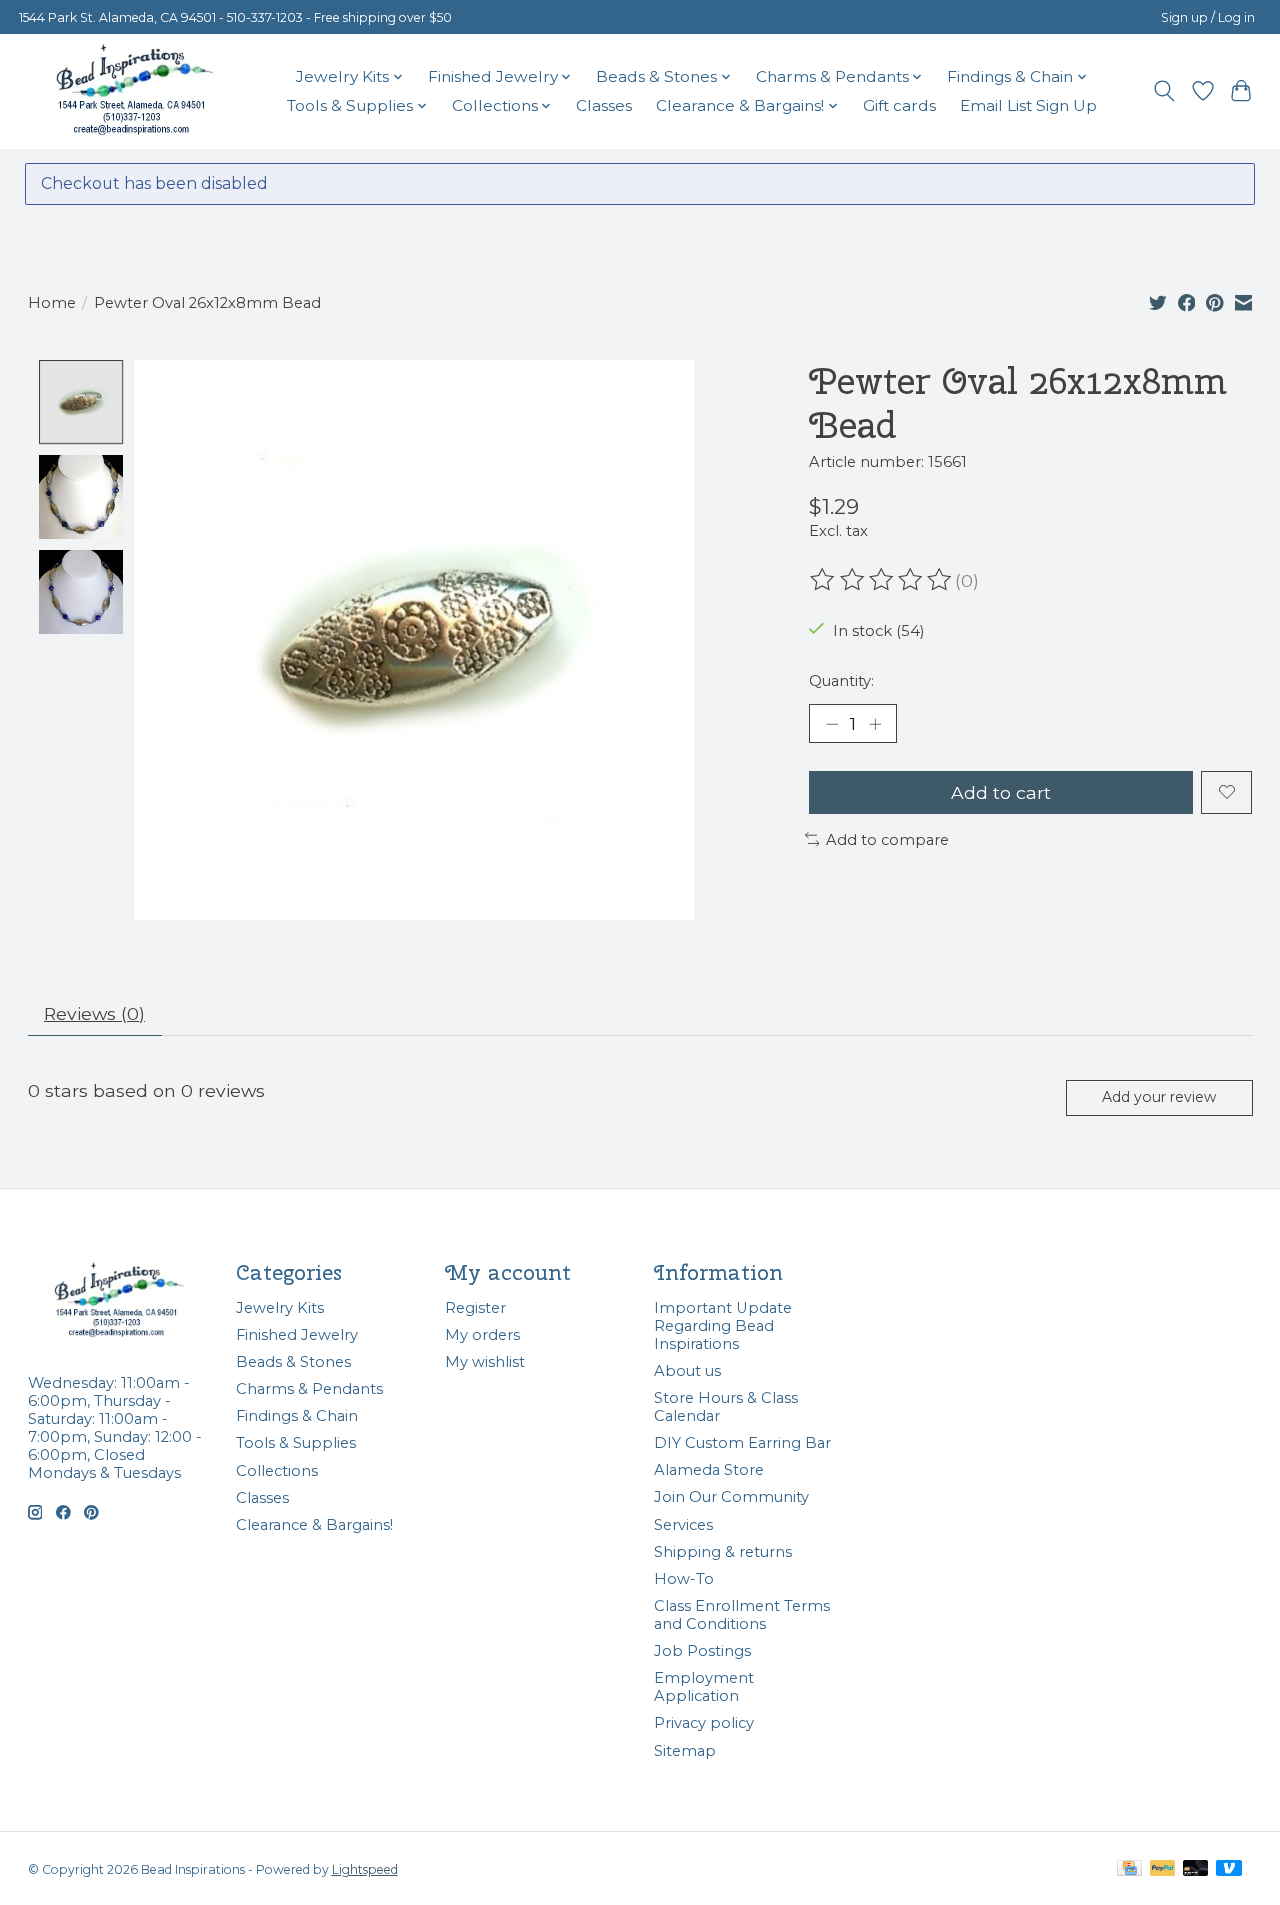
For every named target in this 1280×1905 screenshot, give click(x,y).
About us (687, 1371)
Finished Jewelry (297, 1335)
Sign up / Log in (1208, 17)
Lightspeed (365, 1869)
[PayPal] (1163, 1869)
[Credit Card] (1129, 1869)
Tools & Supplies (296, 1443)
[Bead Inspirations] (134, 91)
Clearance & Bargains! (314, 1525)
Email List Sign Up (1028, 105)
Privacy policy (704, 1723)
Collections (277, 1471)
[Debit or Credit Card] (1196, 1869)
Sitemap (685, 1751)
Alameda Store (709, 1470)
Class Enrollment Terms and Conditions (742, 1615)
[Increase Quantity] (875, 724)
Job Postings (702, 1651)
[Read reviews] (882, 580)
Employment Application (704, 1687)
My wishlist (485, 1362)
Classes (604, 105)
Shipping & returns (723, 1552)
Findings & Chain (297, 1416)
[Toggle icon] (1163, 91)
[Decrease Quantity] (832, 724)
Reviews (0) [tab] (94, 1013)
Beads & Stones (293, 1362)
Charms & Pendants (309, 1389)
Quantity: (841, 681)
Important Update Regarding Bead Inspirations (723, 1326)
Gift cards (899, 105)
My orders (482, 1335)
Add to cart (1001, 792)
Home (52, 303)
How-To (684, 1579)
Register (475, 1308)
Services (683, 1525)
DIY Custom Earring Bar (742, 1443)
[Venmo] (1229, 1869)
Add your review (1159, 1097)
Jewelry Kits (280, 1308)
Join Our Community (731, 1497)
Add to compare (887, 840)
